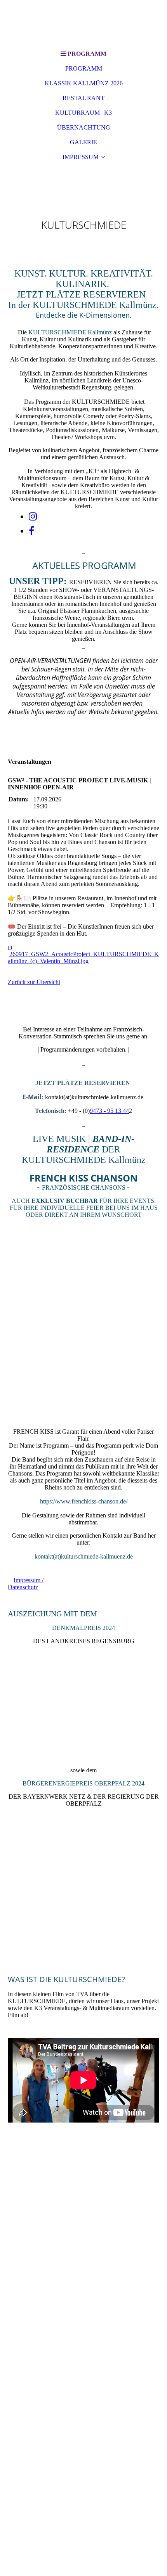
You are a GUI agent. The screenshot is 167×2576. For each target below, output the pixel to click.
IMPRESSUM (81, 157)
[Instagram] (33, 517)
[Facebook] (31, 531)
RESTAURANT (83, 98)
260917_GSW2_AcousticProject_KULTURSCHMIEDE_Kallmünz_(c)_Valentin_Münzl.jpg (83, 958)
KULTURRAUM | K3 (83, 113)
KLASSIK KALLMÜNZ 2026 (84, 83)
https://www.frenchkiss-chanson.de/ (84, 1501)
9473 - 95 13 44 (109, 1111)
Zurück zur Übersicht (34, 982)
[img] (83, 23)
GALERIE (83, 142)
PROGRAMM (84, 68)
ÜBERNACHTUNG (84, 127)
